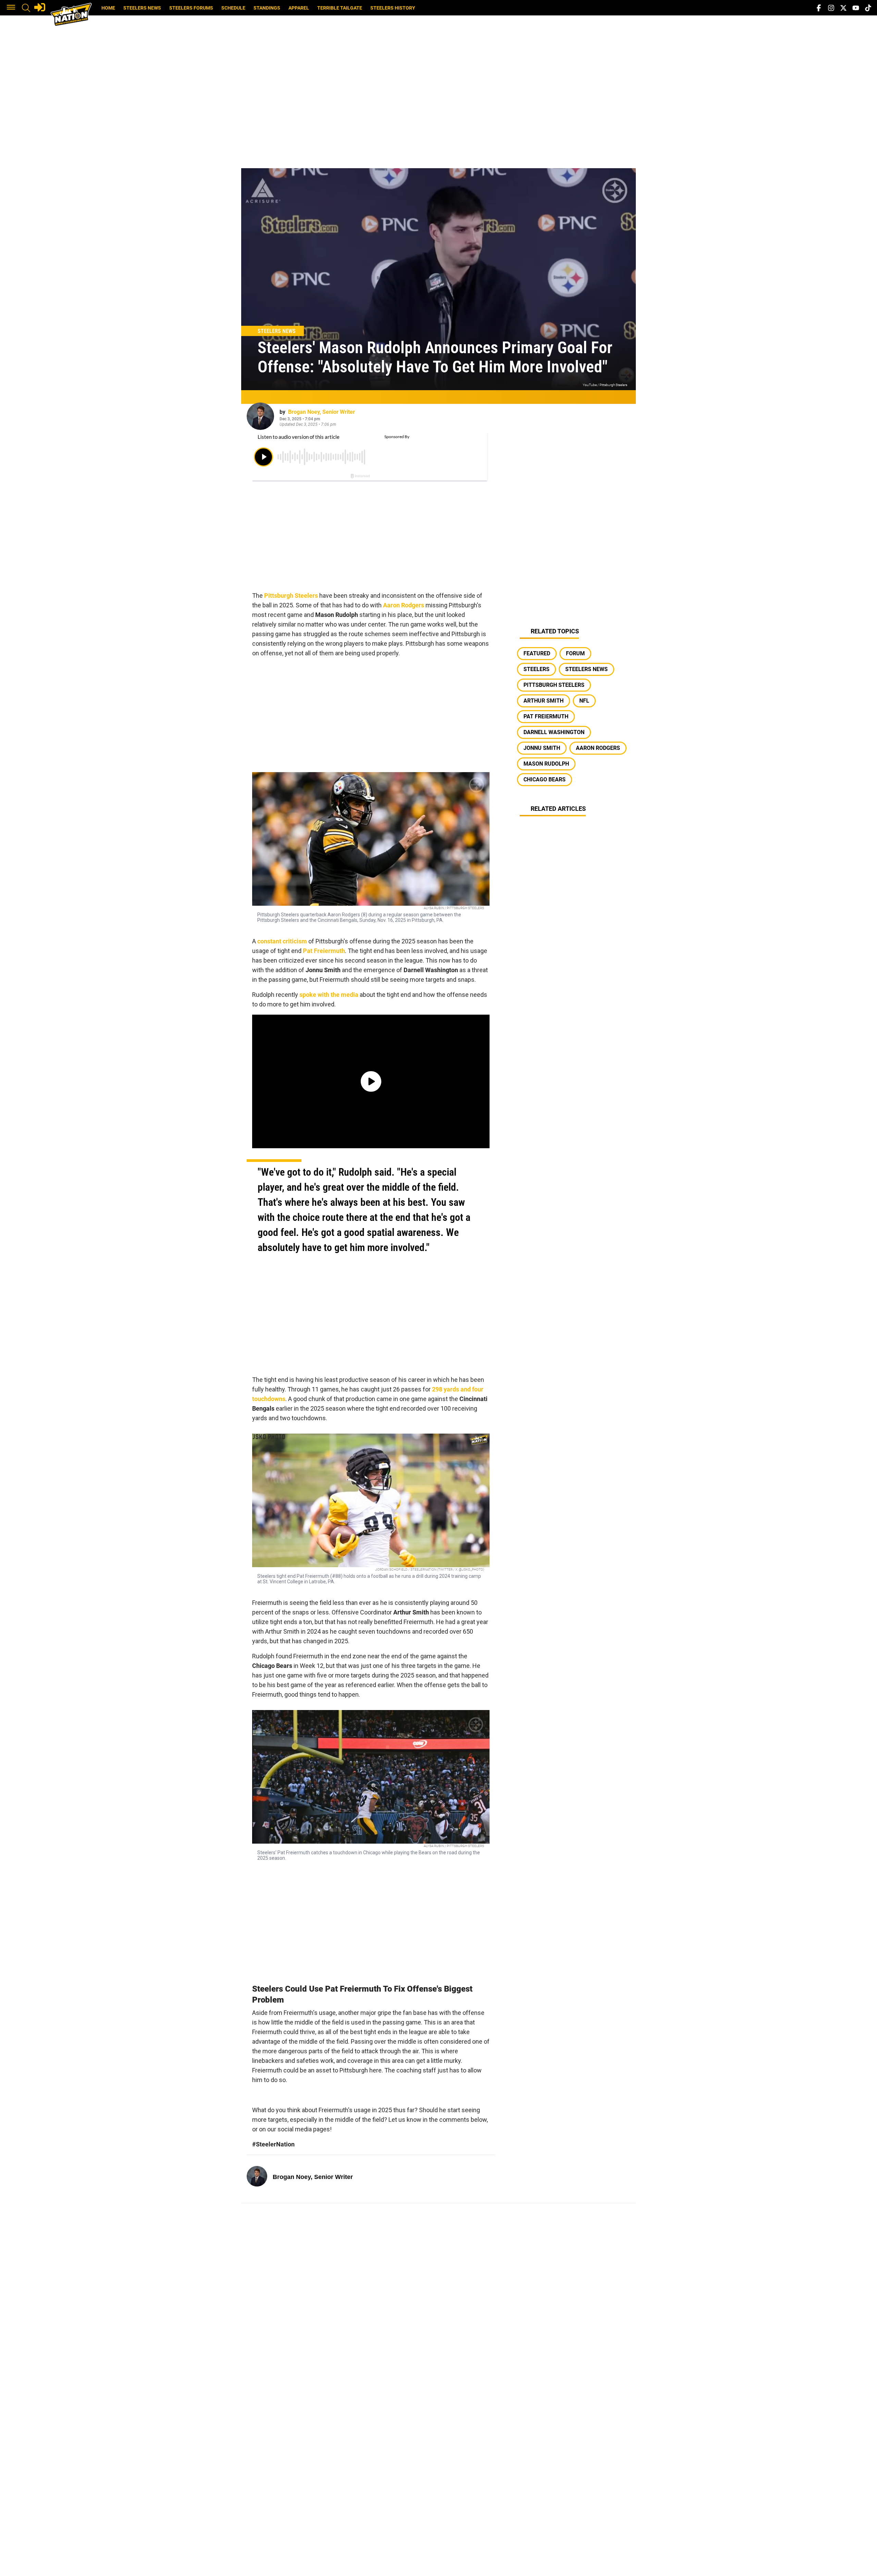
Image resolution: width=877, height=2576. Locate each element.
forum (575, 653)
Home (108, 8)
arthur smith (544, 701)
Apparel (299, 8)
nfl (584, 701)
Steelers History (393, 8)
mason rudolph (546, 764)
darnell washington (554, 732)
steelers (536, 669)
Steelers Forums (191, 8)
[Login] (40, 7)
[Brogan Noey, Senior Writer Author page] (260, 416)
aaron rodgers (598, 748)
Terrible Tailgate (340, 8)
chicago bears (545, 779)
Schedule (233, 8)
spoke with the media (329, 995)
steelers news (586, 669)
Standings (267, 8)
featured (537, 653)
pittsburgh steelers (554, 685)
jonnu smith (542, 748)
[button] (11, 8)
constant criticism (282, 941)
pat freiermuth (546, 716)
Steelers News (142, 8)
